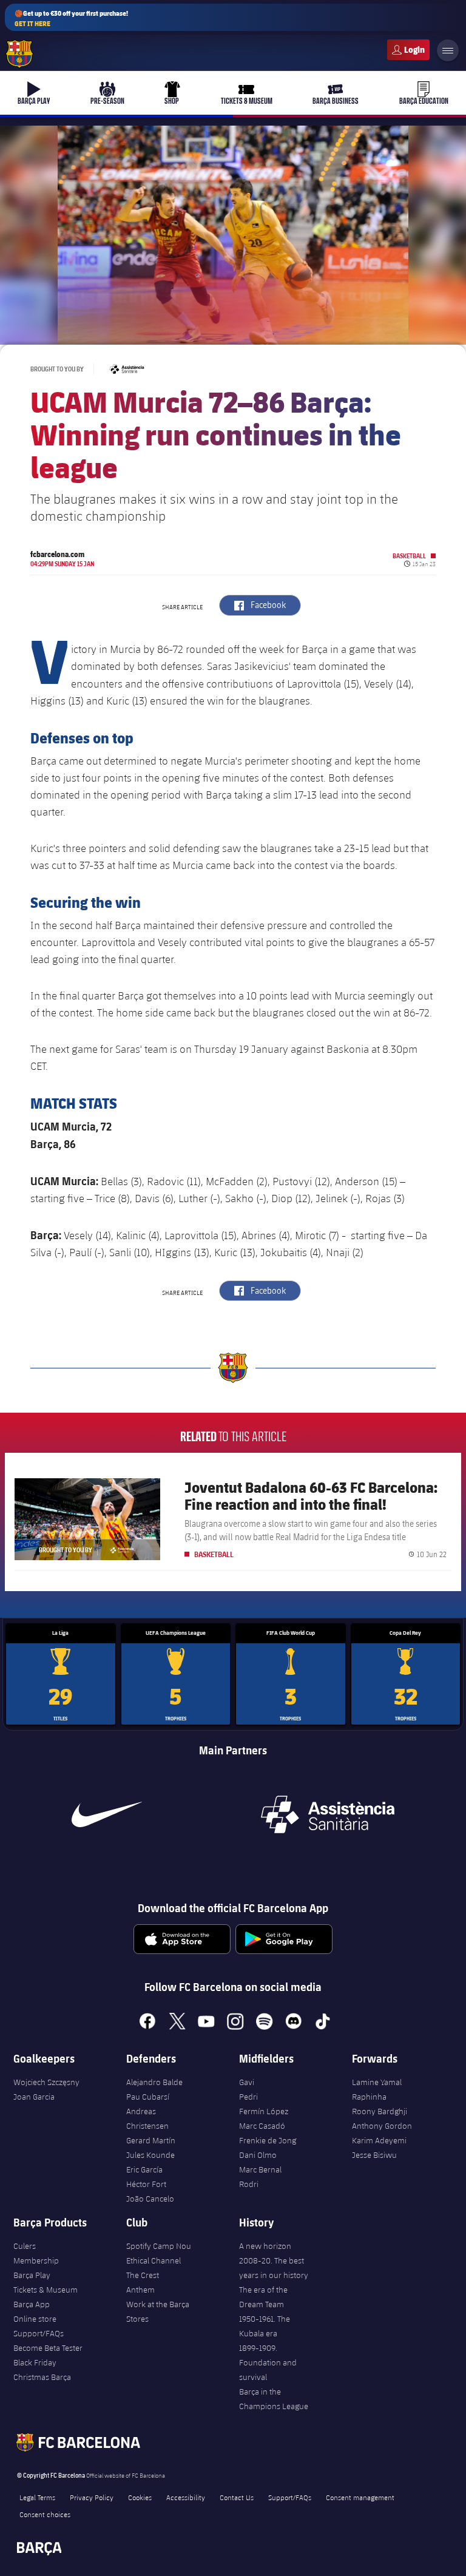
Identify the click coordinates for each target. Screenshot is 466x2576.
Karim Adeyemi (379, 2140)
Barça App (32, 2304)
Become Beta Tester (48, 2348)
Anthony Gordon (382, 2126)
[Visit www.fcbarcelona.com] (19, 54)
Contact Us (237, 2497)
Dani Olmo (258, 2155)
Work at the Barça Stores (158, 2311)
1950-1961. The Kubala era (265, 2326)
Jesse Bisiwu (374, 2155)
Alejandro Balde (154, 2082)
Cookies (140, 2497)
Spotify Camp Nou (159, 2246)
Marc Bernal (260, 2169)
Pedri (248, 2097)
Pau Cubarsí (148, 2097)
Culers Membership (36, 2253)
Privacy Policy (92, 2497)
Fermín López (264, 2111)
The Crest (143, 2275)
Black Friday (35, 2362)
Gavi (247, 2082)
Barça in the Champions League (274, 2399)
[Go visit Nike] (107, 1814)
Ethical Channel (154, 2260)
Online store (35, 2319)
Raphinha (369, 2097)
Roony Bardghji (380, 2111)
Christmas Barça (42, 2377)
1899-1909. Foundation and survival (268, 2362)
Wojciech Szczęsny (46, 2082)
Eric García (144, 2169)
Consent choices (45, 2514)
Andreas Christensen (147, 2118)
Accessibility (186, 2497)
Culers (408, 50)
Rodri (249, 2184)
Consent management (360, 2497)
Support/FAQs (39, 2333)
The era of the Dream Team (263, 2297)
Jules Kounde (150, 2155)
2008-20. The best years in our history (274, 2268)
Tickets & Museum (46, 2290)
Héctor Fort (146, 2184)
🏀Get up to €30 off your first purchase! (71, 18)
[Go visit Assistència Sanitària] (328, 1814)
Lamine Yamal (377, 2082)
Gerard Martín (151, 2140)
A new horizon (265, 2246)
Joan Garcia (34, 2097)
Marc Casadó (262, 2126)
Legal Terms (37, 2497)
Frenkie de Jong (268, 2140)
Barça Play (32, 2275)
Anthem (140, 2290)
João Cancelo (150, 2199)
